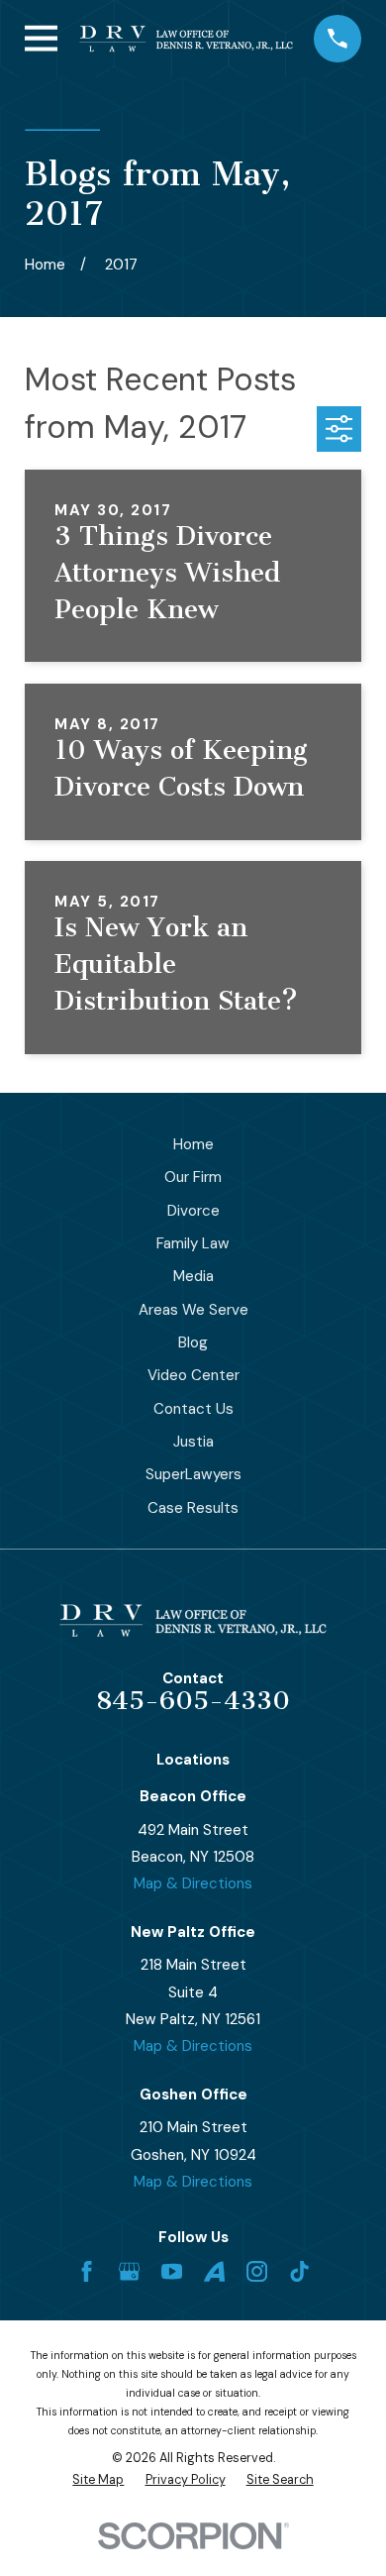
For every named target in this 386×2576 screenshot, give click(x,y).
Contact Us (193, 1409)
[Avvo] (214, 2271)
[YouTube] (172, 2271)
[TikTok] (299, 2271)
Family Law (193, 1243)
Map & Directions (193, 1883)
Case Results (193, 1508)
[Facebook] (87, 2271)
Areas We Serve (193, 1310)
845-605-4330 (193, 1701)
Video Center (193, 1375)
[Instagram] (257, 2271)
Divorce (193, 1211)
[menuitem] (98, 2480)
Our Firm (193, 1177)
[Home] (186, 39)
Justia (193, 1442)
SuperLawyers (193, 1474)
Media (193, 1276)
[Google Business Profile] (129, 2271)
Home (193, 1144)
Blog (193, 1342)
